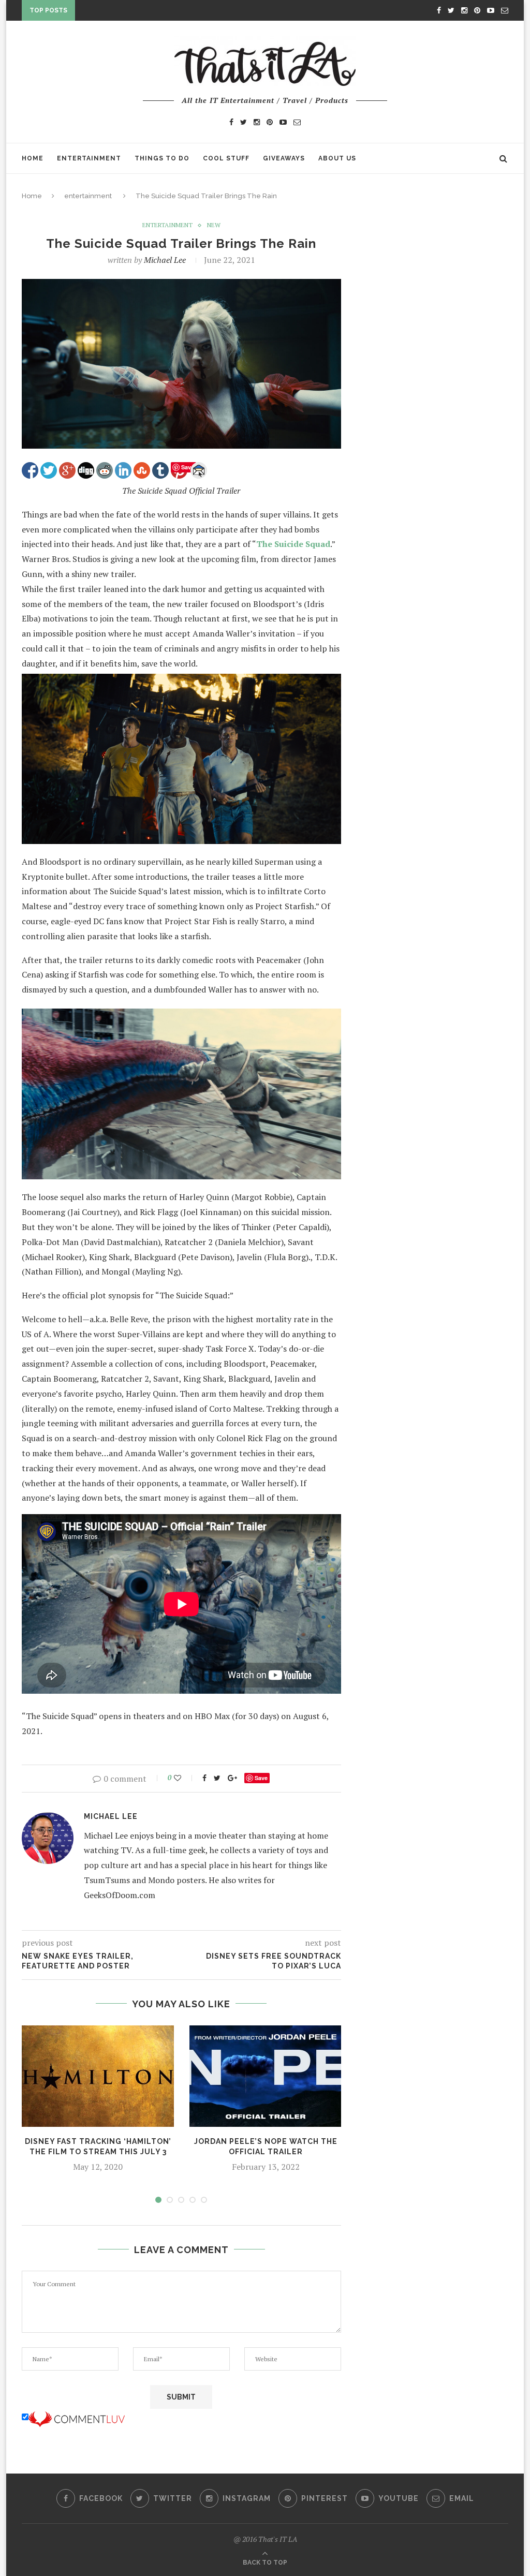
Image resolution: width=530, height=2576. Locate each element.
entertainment (88, 196)
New (214, 225)
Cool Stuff (226, 158)
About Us (337, 158)
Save (261, 1778)
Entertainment (89, 158)
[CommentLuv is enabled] (77, 2417)
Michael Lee (165, 260)
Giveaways (284, 158)
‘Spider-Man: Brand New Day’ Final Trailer (162, 12)
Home (33, 158)
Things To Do (162, 158)
